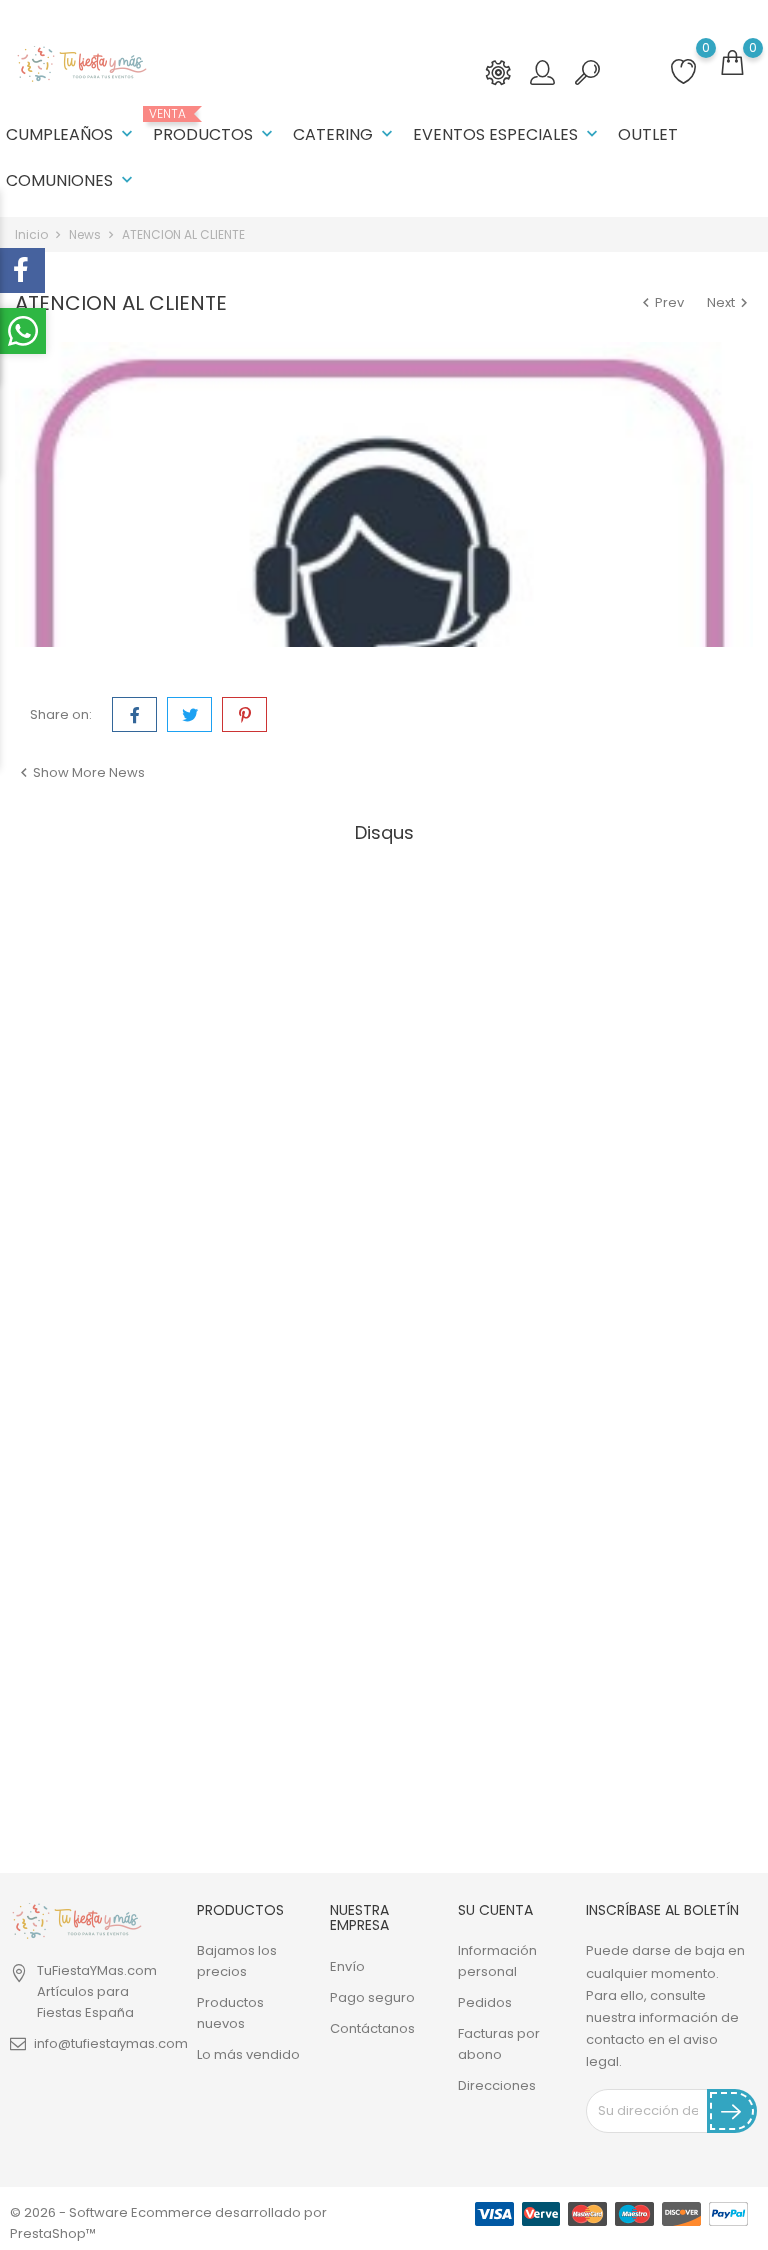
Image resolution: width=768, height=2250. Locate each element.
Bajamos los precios (237, 1961)
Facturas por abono (499, 2044)
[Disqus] (384, 1101)
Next (730, 302)
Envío (347, 1966)
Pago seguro (372, 1997)
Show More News (80, 772)
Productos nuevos (230, 2013)
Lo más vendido (248, 2054)
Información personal (497, 1961)
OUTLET (648, 134)
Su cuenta (495, 1910)
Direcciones (497, 2085)
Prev (662, 302)
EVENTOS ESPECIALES (507, 134)
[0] (732, 63)
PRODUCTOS (215, 126)
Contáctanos (372, 2028)
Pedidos (485, 2002)
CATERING (345, 134)
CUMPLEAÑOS (71, 134)
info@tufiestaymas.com (111, 2043)
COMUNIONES (71, 180)
